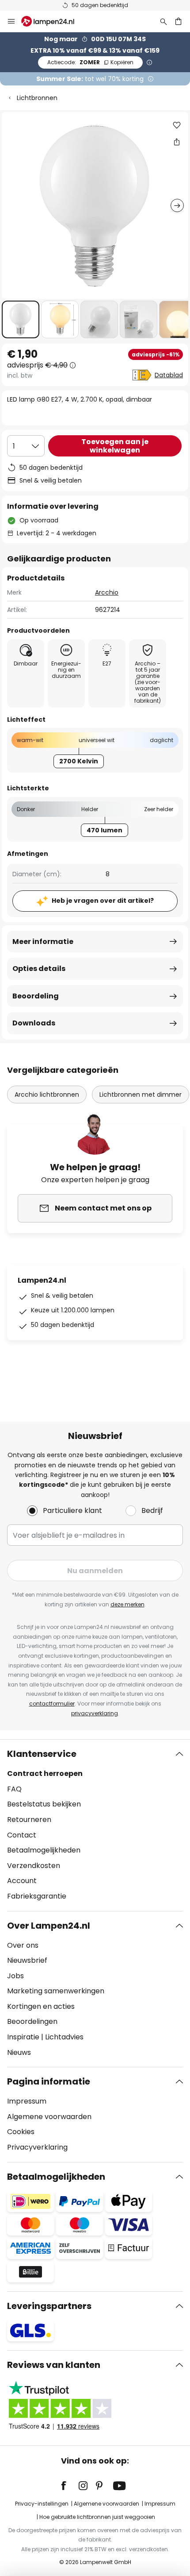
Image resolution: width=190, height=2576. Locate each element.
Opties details (39, 969)
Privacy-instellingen (42, 2504)
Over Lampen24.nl (49, 1926)
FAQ (14, 1789)
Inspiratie (23, 2037)
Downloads (34, 1023)
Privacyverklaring (37, 2147)
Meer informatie (43, 942)
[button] (21, 319)
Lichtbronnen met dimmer (141, 1095)
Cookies (21, 2132)
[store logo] (53, 21)
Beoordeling (36, 996)
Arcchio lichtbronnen (47, 1095)
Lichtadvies (64, 2037)
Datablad (169, 375)
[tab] (95, 1825)
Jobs (15, 1976)
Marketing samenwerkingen (56, 1991)
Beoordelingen (32, 2021)
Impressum (27, 2101)
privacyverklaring (95, 1713)
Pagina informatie (49, 2081)
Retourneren (29, 1820)
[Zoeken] (163, 21)
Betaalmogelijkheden (44, 1850)
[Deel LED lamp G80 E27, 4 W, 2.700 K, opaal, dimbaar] (177, 142)
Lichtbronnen (37, 98)
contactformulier (52, 1704)
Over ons (23, 1945)
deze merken (127, 1604)
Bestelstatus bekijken (44, 1804)
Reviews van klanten (54, 2365)
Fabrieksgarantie (37, 1896)
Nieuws (19, 2052)
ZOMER (90, 62)
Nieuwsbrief (27, 1960)
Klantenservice (42, 1754)
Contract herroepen (45, 1773)
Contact (22, 1835)
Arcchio (107, 592)
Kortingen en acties (41, 2006)
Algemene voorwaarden (49, 2117)
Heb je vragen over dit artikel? (103, 901)
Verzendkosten (34, 1866)
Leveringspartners (49, 2306)
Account (22, 1881)
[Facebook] (69, 2486)
